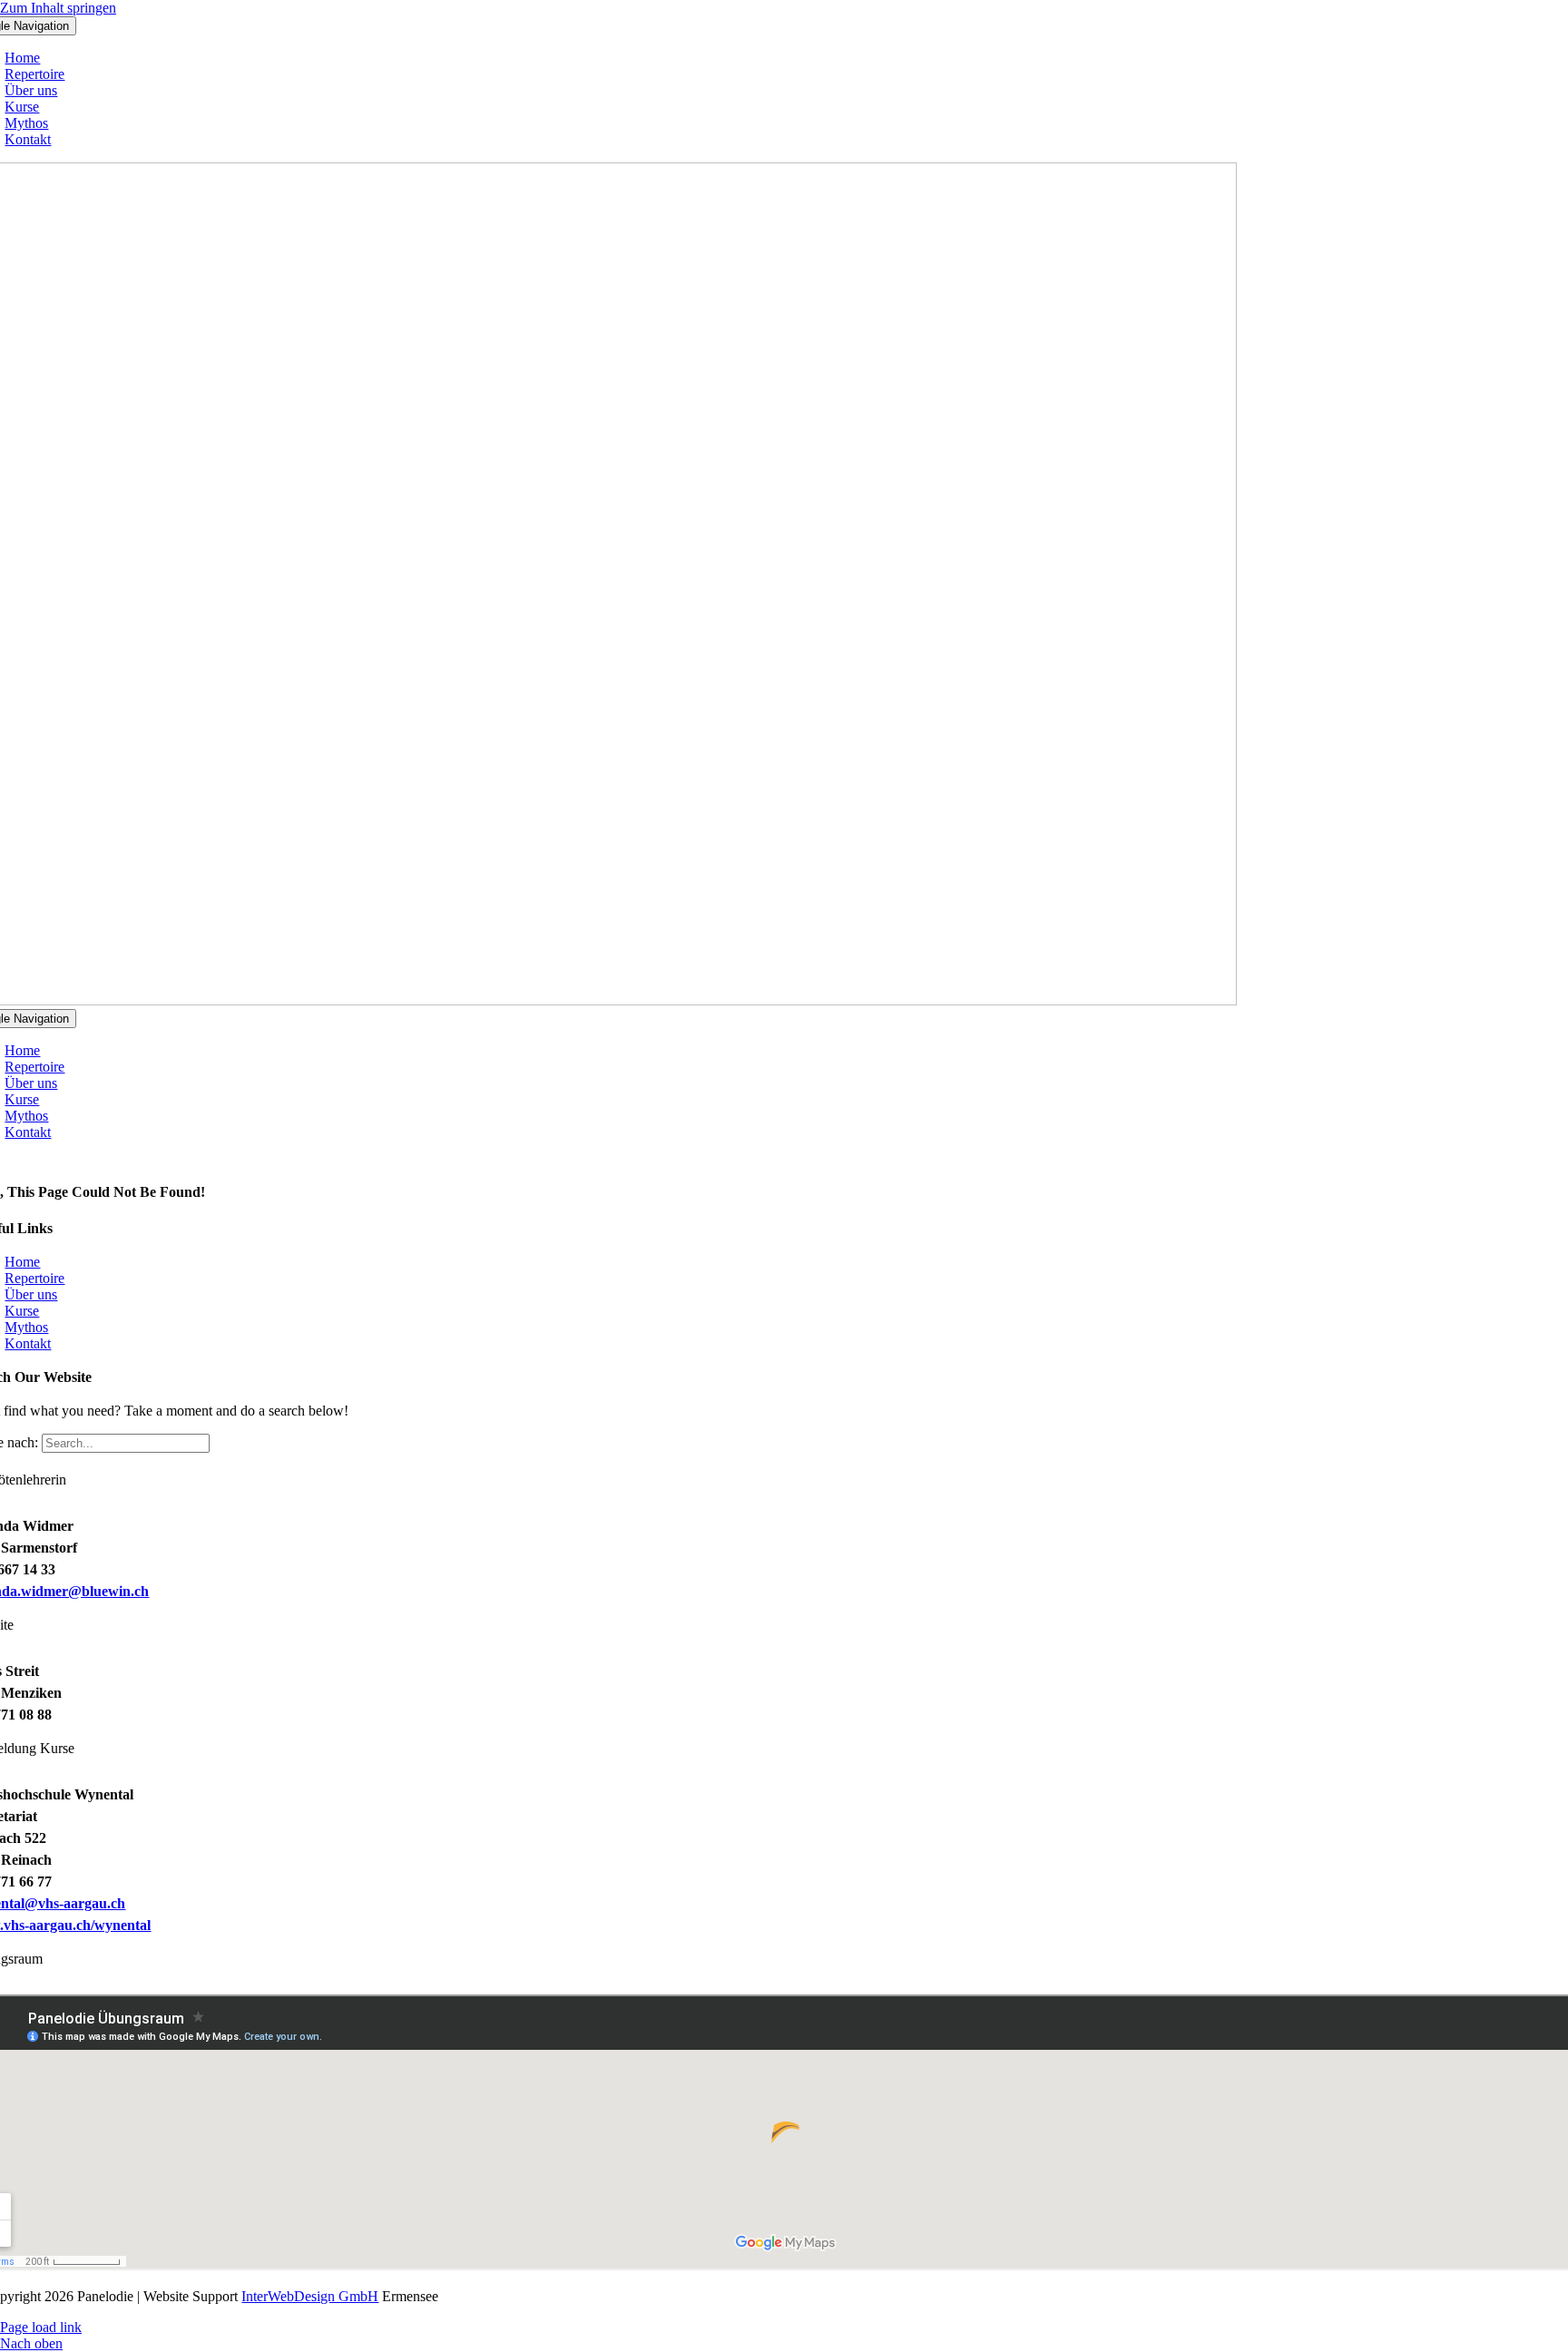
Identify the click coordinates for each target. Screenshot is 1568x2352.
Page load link (41, 2327)
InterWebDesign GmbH (310, 2296)
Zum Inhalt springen (58, 8)
